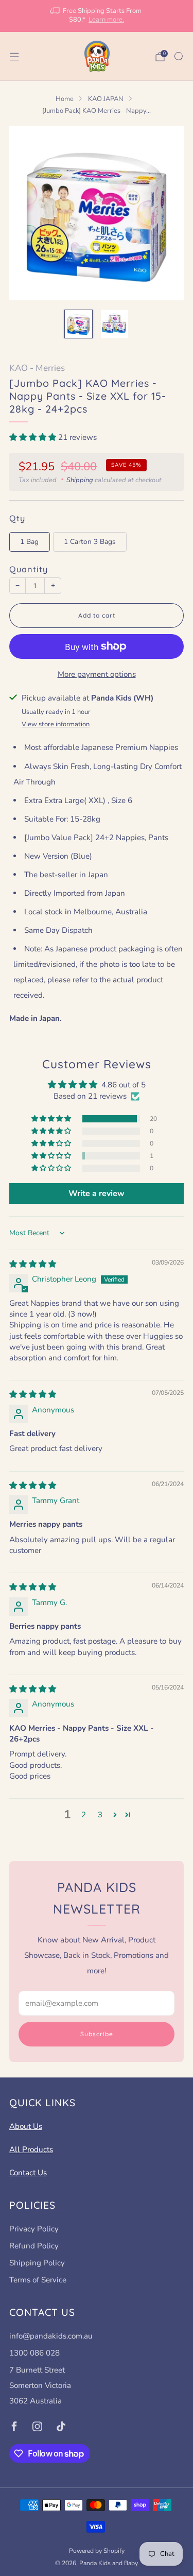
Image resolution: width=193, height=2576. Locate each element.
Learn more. (106, 20)
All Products (31, 2149)
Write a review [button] (97, 1193)
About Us (26, 2126)
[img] (33, 1264)
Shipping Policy (37, 2263)
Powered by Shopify (97, 2551)
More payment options (97, 674)
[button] (34, 437)
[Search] (179, 56)
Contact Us (28, 2173)
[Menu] (14, 57)
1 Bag (29, 542)
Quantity (29, 569)
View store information (56, 724)
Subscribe (97, 2034)
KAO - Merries (37, 368)
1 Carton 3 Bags (90, 542)
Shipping (80, 480)
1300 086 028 (34, 2353)
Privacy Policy (34, 2229)
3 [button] (100, 1815)
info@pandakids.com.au (51, 2336)
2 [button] (84, 1815)
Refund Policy (34, 2246)
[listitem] (97, 16)
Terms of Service (38, 2280)
